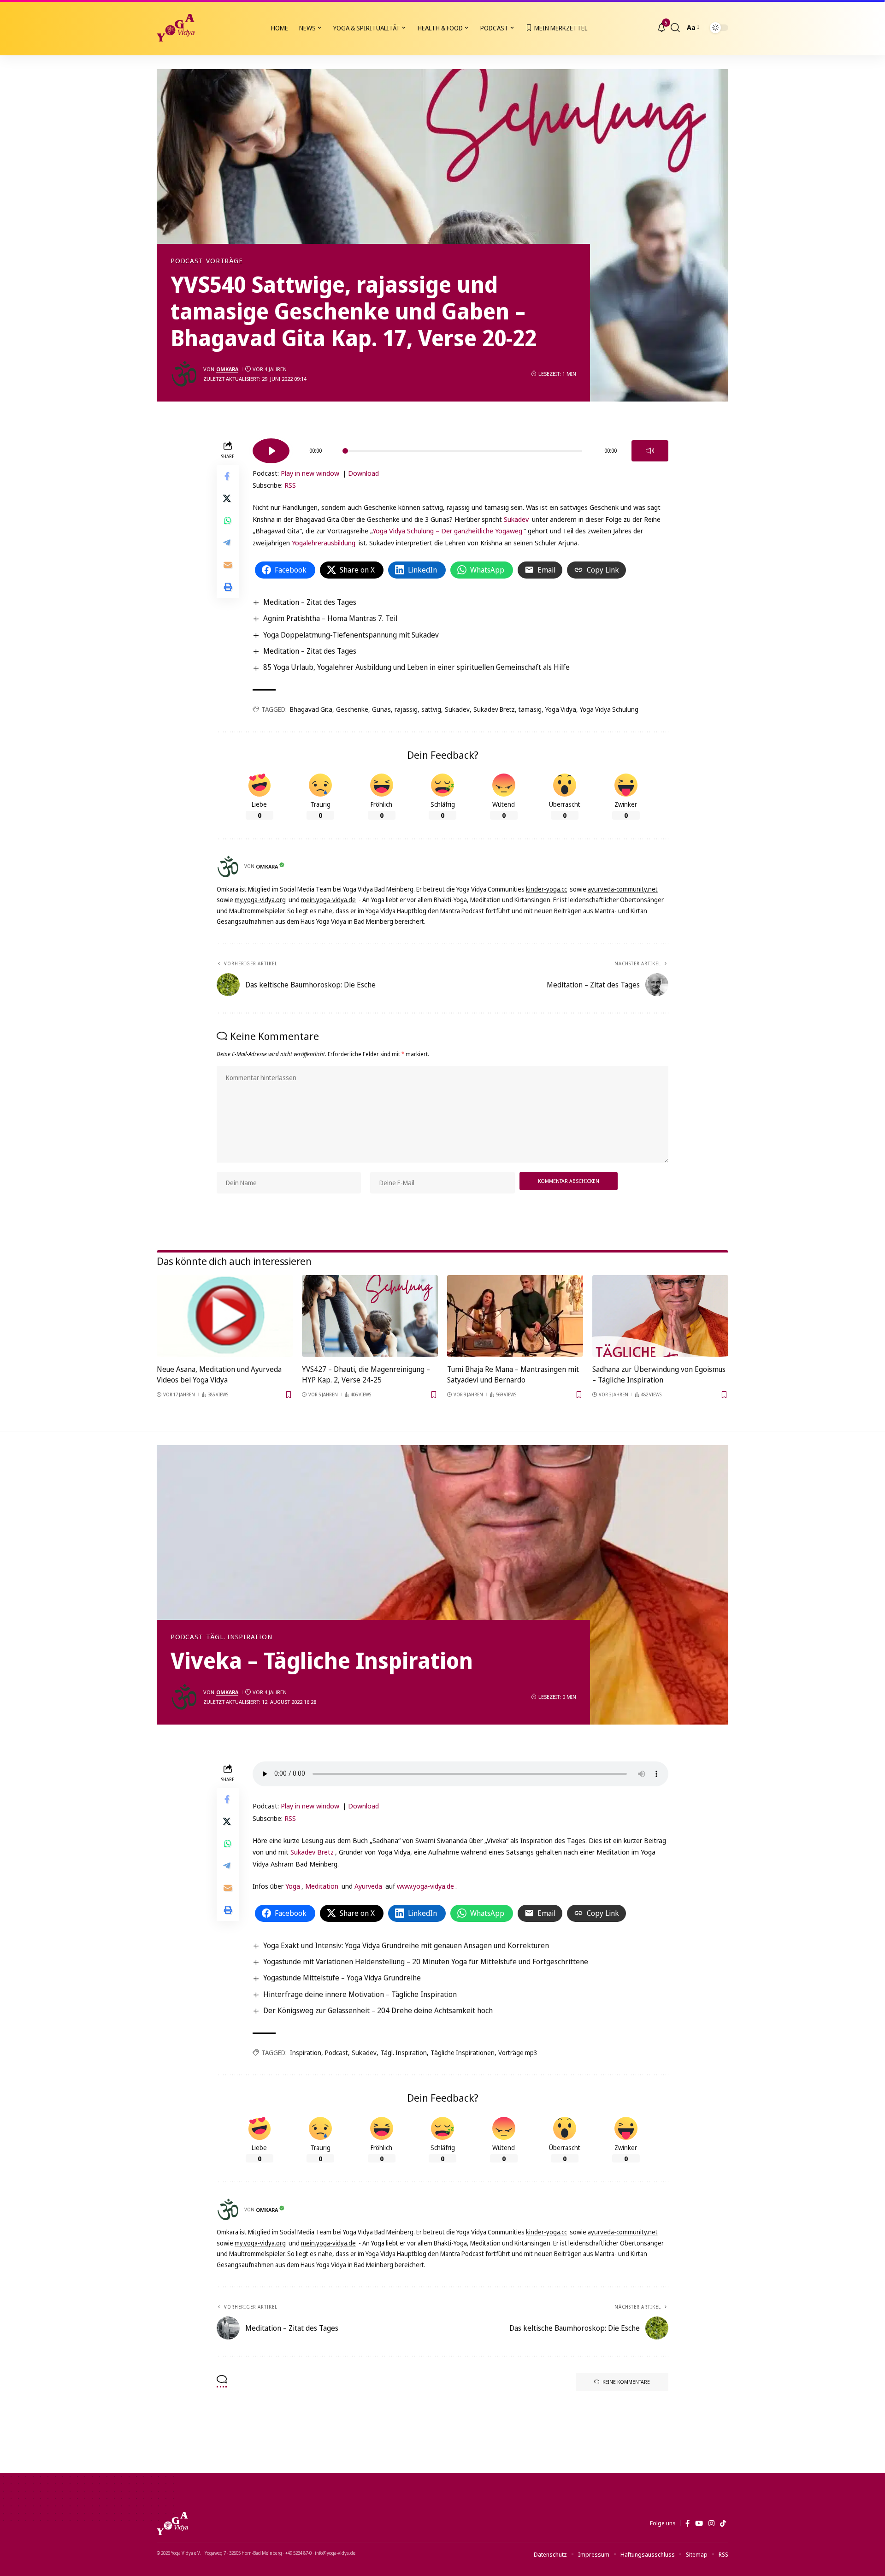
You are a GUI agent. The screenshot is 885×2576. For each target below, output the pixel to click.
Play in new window (310, 473)
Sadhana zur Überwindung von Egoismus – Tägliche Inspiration (659, 1374)
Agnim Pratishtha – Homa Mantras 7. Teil (330, 618)
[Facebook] (687, 2523)
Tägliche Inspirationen (463, 2053)
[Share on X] (228, 498)
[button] (675, 28)
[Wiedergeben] (271, 451)
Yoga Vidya (561, 709)
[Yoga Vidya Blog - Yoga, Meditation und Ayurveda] (176, 28)
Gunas (381, 709)
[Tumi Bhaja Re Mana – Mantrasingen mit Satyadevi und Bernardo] (515, 1316)
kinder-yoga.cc (546, 889)
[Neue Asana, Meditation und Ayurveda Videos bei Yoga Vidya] (225, 1316)
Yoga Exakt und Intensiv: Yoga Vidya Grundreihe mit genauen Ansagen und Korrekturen (406, 1945)
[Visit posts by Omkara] (184, 374)
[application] (460, 448)
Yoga (293, 1886)
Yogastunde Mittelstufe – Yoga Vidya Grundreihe (342, 1978)
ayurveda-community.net (623, 889)
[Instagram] (711, 2523)
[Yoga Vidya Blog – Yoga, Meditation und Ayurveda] (172, 2523)
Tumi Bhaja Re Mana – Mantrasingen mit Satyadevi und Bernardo (513, 1374)
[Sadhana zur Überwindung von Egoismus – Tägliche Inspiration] (660, 1316)
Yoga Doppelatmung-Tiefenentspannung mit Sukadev (351, 635)
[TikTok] (723, 2523)
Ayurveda (368, 1886)
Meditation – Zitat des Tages (310, 602)
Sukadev (516, 519)
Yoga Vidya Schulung (609, 709)
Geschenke (352, 709)
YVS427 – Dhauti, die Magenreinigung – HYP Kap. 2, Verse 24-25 (366, 1374)
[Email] (228, 565)
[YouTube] (699, 2523)
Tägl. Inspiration (239, 1637)
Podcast (187, 261)
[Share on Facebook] (228, 476)
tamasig (530, 709)
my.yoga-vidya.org (260, 900)
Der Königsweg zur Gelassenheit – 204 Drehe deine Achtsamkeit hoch (378, 2010)
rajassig (406, 709)
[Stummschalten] (650, 451)
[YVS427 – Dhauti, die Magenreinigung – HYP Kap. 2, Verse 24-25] (370, 1316)
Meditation (322, 1886)
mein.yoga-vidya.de (328, 900)
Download (363, 473)
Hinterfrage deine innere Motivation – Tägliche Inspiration (360, 1994)
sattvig (431, 709)
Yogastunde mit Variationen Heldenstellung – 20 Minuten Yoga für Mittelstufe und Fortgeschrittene (426, 1962)
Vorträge (224, 261)
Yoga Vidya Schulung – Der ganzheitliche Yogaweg (447, 531)
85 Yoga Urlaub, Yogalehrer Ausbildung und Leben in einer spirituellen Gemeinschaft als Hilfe (416, 667)
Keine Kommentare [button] (626, 2382)
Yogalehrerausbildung (324, 543)
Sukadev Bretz (494, 709)
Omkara (227, 369)
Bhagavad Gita (311, 709)
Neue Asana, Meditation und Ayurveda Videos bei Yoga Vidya (219, 1374)
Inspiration (306, 2053)
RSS (290, 485)
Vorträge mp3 (518, 2053)
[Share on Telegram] (228, 543)
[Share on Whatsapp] (228, 520)
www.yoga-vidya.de (425, 1886)
